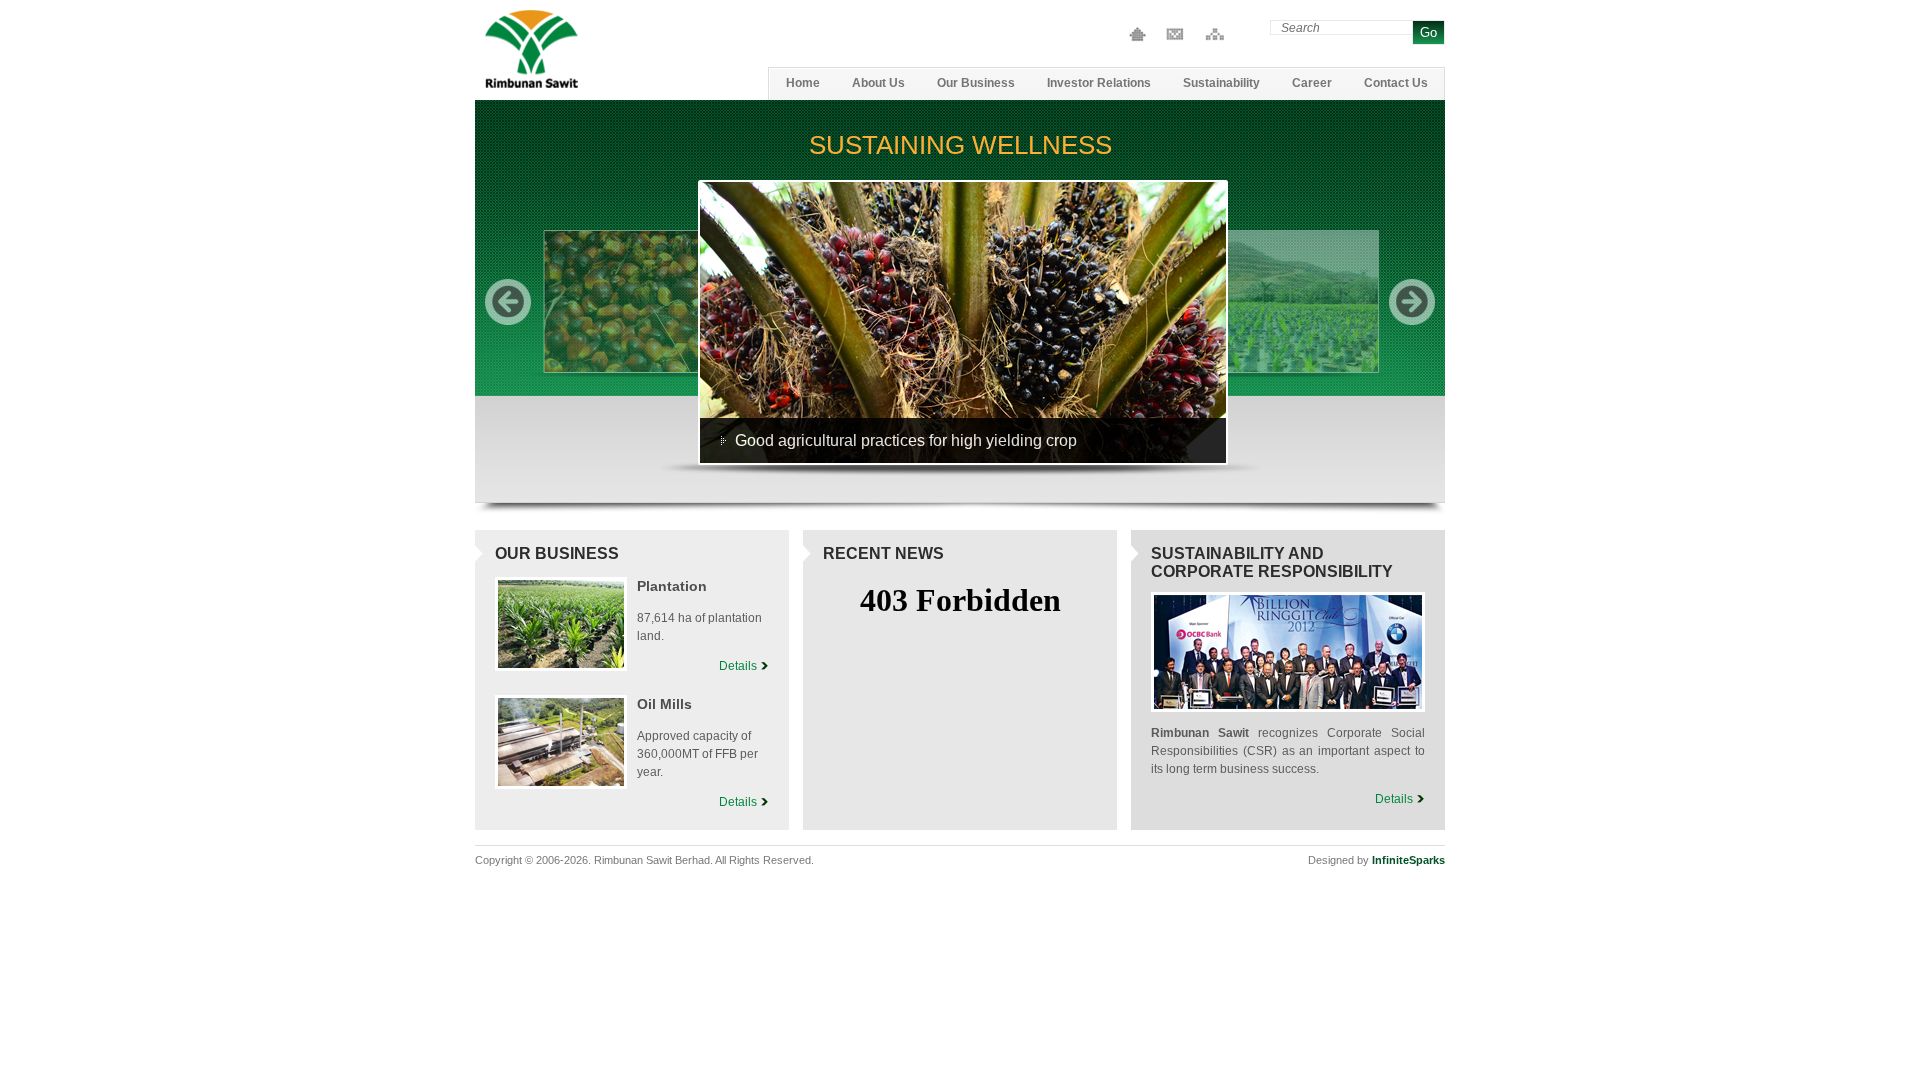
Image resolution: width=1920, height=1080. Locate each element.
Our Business (976, 83)
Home (1137, 34)
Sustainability (1221, 83)
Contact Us (1174, 34)
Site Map (1211, 34)
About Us (878, 83)
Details (738, 666)
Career (1312, 83)
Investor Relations (1099, 83)
